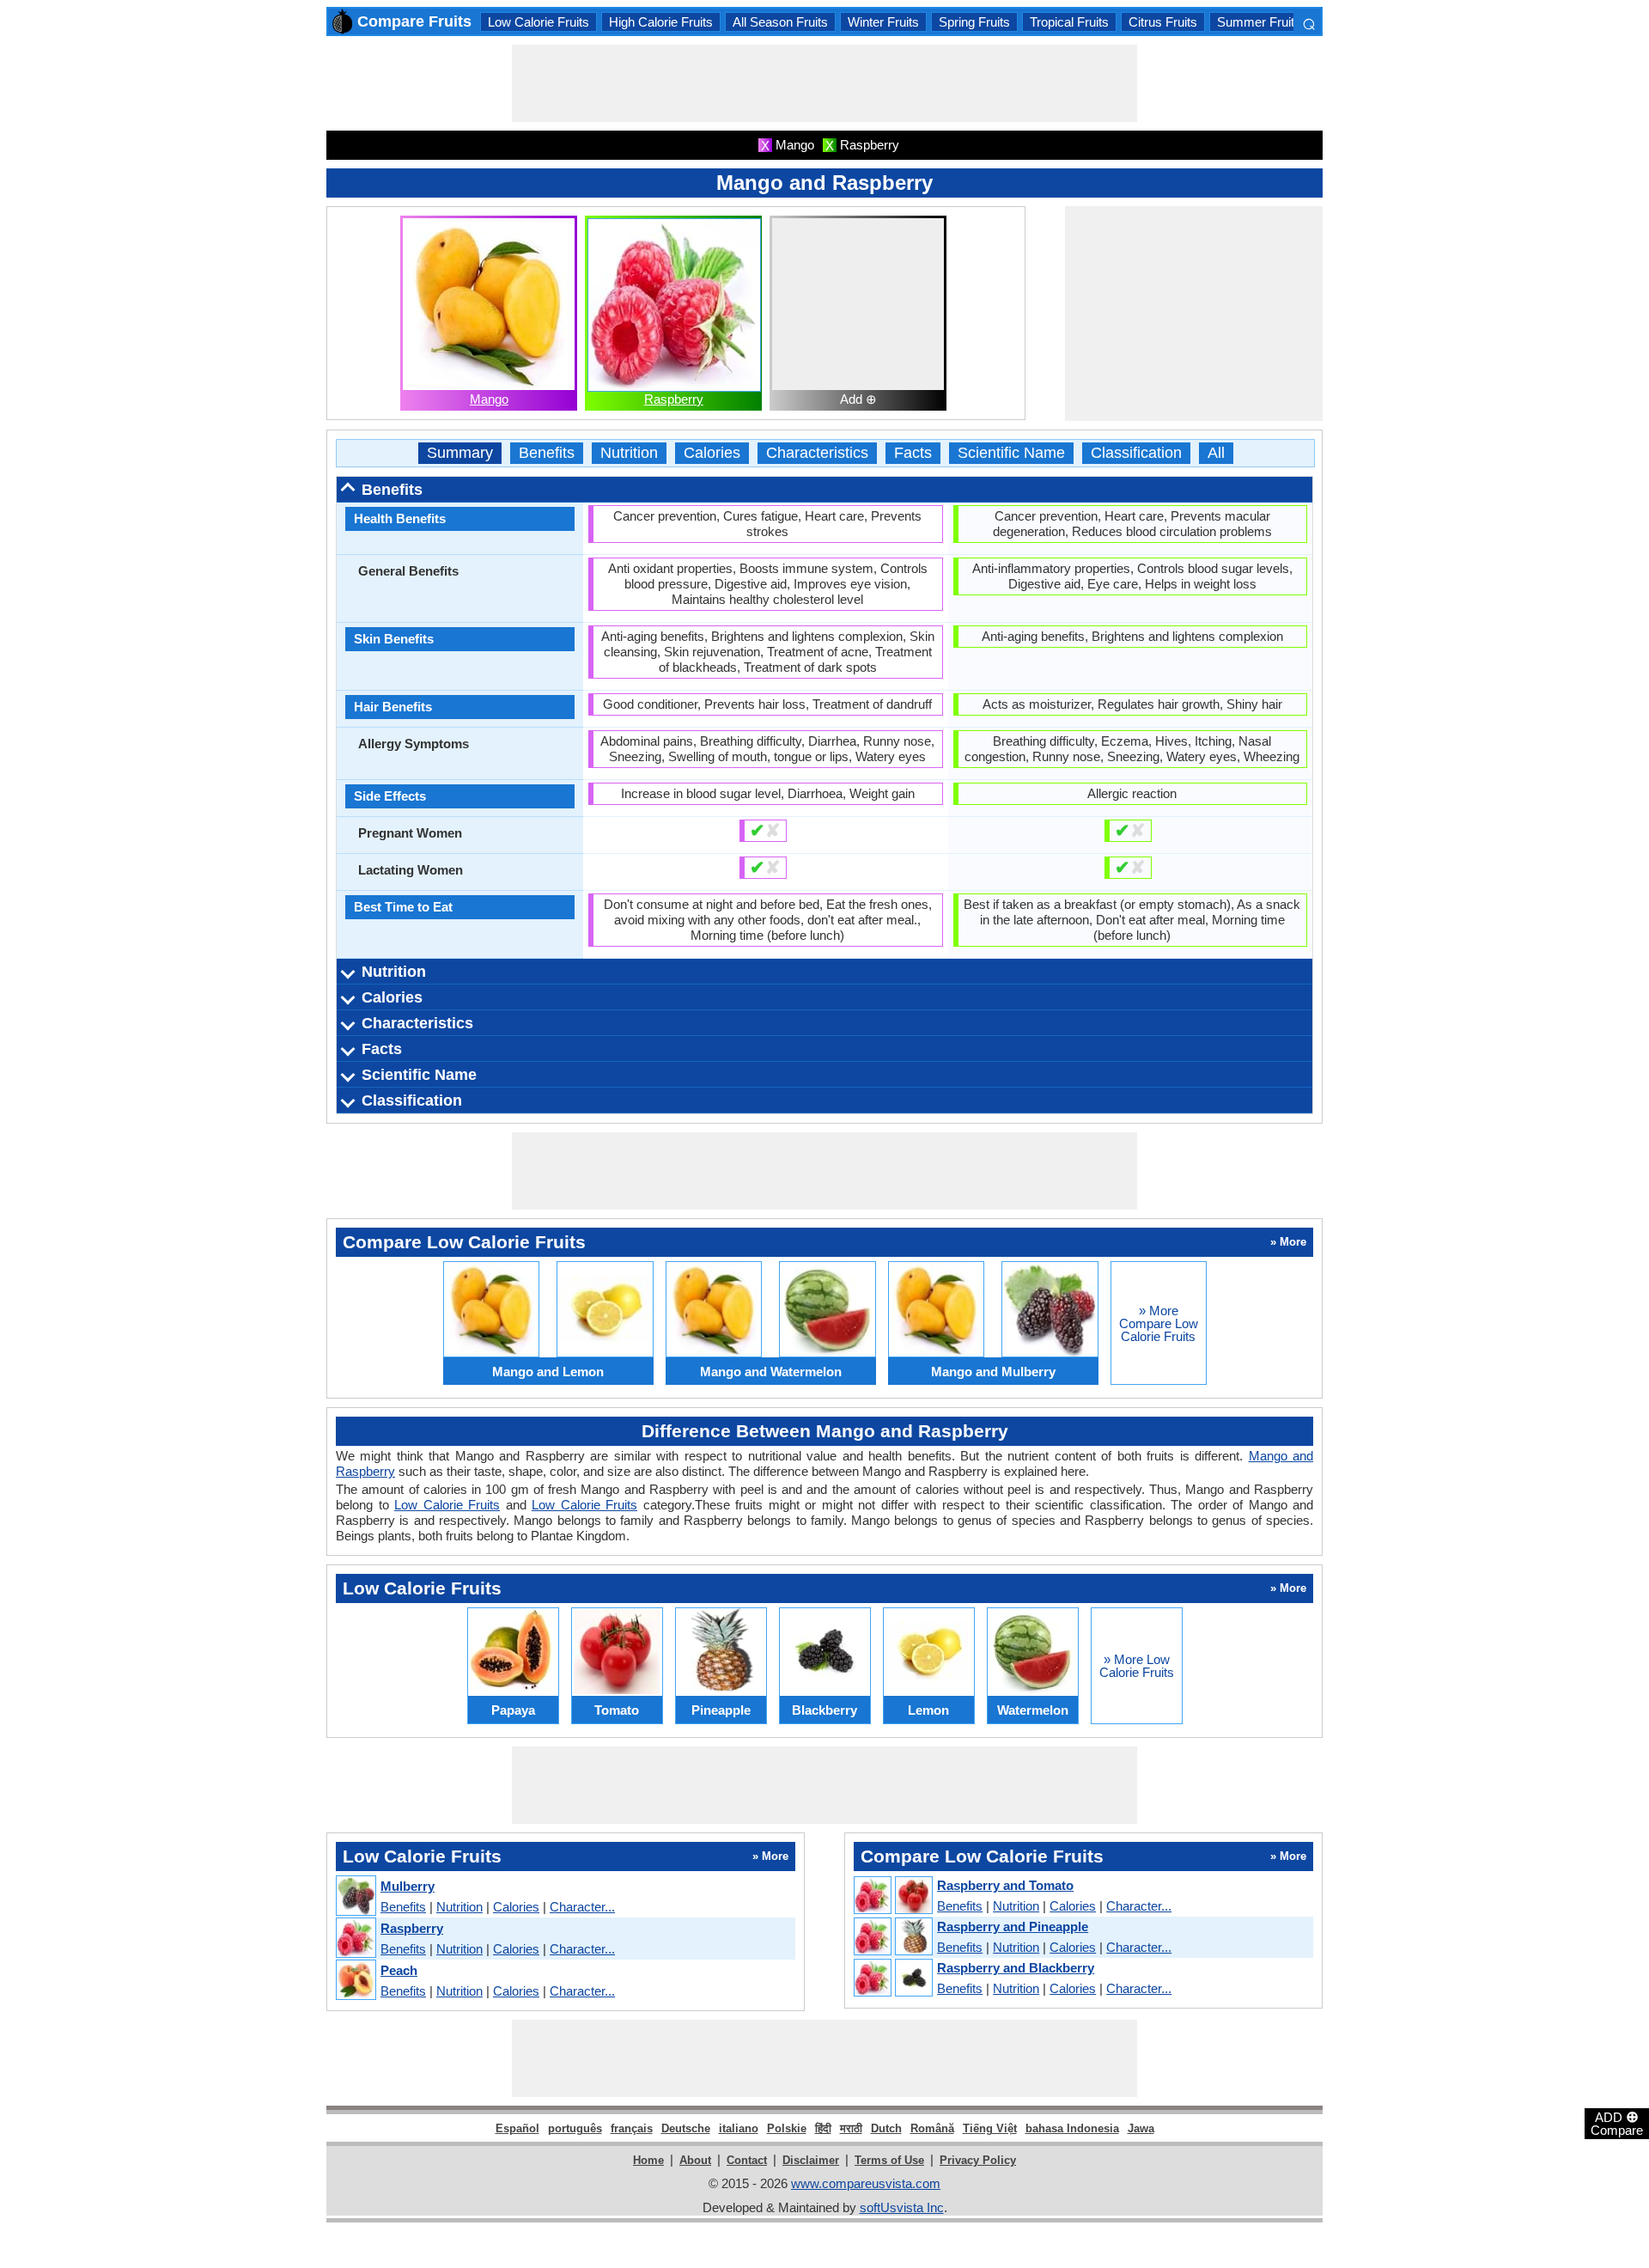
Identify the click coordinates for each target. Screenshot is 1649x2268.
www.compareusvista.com (866, 2183)
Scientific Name (1011, 453)
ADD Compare (1617, 2123)
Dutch (886, 2128)
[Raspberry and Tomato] (892, 1896)
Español (517, 2128)
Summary (460, 453)
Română (932, 2128)
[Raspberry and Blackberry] (892, 1978)
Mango (489, 399)
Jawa (1141, 2128)
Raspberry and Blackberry (1016, 1968)
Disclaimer (811, 2160)
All (1216, 453)
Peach (399, 1970)
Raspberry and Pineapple (1013, 1927)
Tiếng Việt (990, 2128)
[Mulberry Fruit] (355, 1896)
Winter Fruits (883, 22)
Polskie (787, 2128)
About (695, 2160)
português (575, 2128)
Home (648, 2160)
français (632, 2128)
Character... (582, 1907)
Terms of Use (889, 2160)
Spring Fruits (974, 22)
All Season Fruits (780, 22)
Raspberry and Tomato (1005, 1885)
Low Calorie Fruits (539, 22)
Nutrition (629, 453)
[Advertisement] (824, 83)
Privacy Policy (978, 2160)
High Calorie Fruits (661, 22)
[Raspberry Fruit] (355, 1939)
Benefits (547, 453)
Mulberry (408, 1886)
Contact (747, 2160)
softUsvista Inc (902, 2207)
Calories (712, 453)
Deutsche (686, 2128)
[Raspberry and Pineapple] (892, 1937)
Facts (913, 453)
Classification (1136, 453)
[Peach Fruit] (355, 1981)
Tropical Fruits (1069, 22)
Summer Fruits (1259, 22)
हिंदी (823, 2128)
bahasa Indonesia (1072, 2128)
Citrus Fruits (1163, 22)
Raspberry (674, 399)
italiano (739, 2128)
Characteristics (817, 453)
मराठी (851, 2128)
